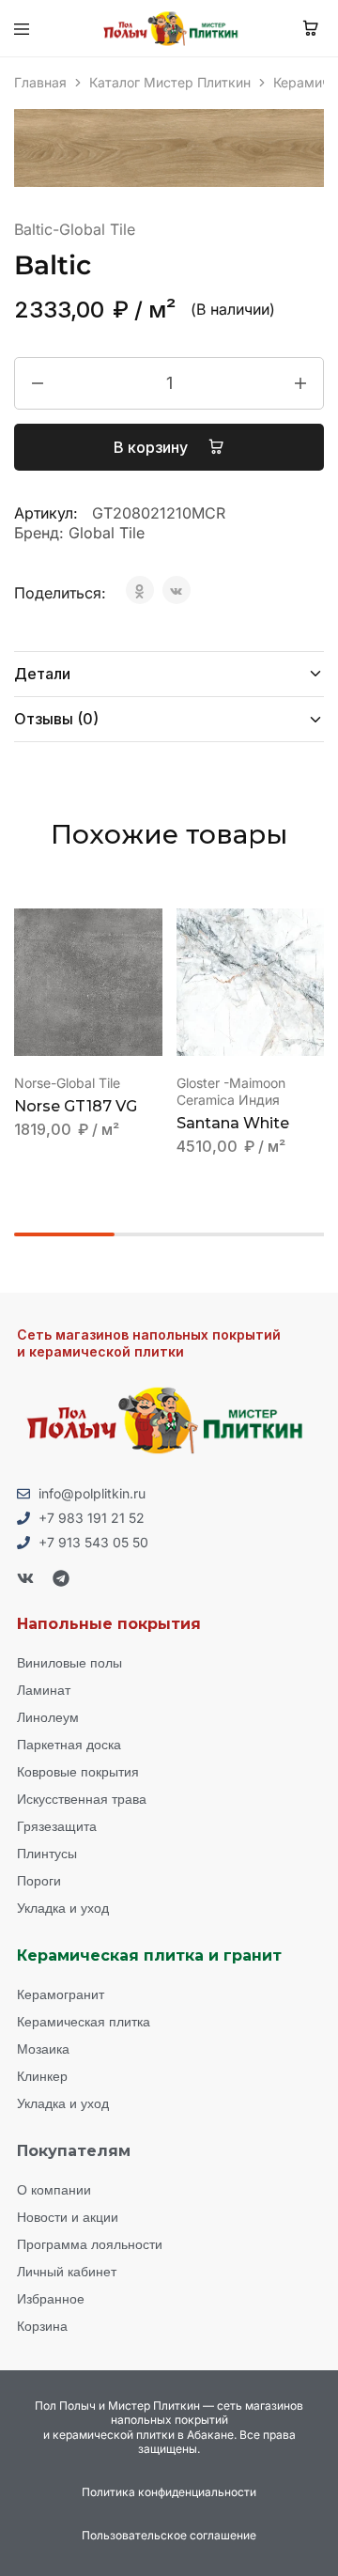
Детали (42, 674)
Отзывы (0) (56, 719)
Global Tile (107, 533)
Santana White (233, 1123)
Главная (40, 82)
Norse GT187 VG (76, 1106)
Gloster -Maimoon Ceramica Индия (231, 1091)
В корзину (153, 447)
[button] (149, 931)
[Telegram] (61, 1578)
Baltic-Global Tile (75, 229)
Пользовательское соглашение (169, 2535)
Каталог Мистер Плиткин (170, 82)
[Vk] (25, 1578)
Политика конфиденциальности (169, 2492)
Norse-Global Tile (67, 1083)
